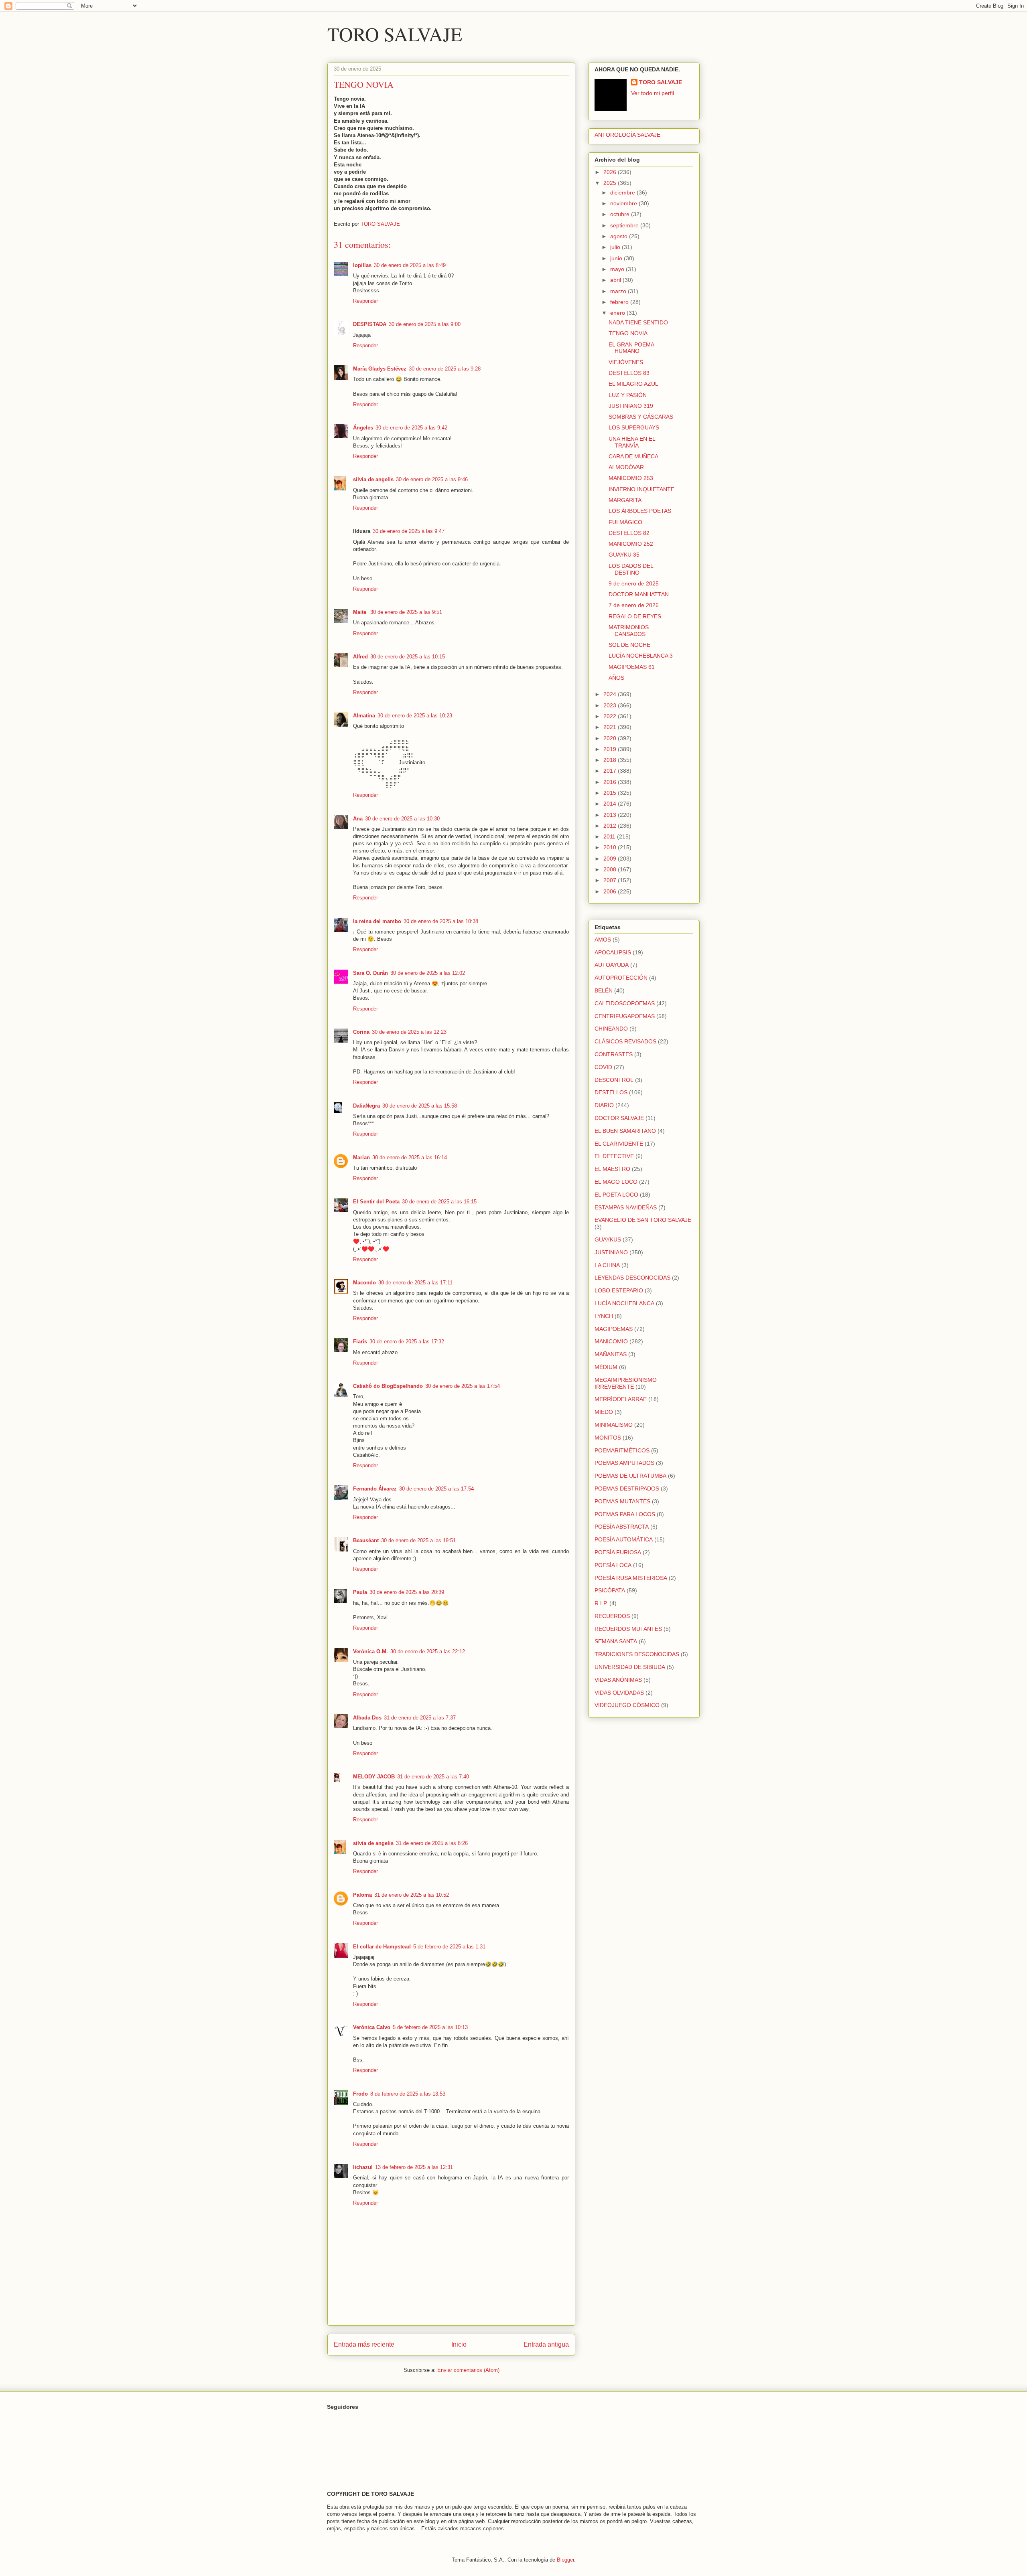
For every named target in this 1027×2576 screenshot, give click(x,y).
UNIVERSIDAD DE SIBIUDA (630, 1667)
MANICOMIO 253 (631, 478)
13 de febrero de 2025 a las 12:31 (414, 2167)
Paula (360, 1592)
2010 (611, 847)
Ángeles (363, 428)
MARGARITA (625, 500)
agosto (620, 236)
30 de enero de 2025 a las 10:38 (441, 921)
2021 (611, 727)
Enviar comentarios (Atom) (468, 2370)
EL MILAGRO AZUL (633, 384)
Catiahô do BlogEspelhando (388, 1386)
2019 (611, 749)
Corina (361, 1032)
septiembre (625, 225)
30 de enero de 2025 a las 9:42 (411, 428)
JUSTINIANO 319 (631, 406)
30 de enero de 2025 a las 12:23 (409, 1032)
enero (618, 313)
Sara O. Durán (370, 973)
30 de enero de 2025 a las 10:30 (402, 819)
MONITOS (608, 1438)
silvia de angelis (373, 479)
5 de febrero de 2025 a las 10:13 (430, 2027)
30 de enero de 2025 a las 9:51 (406, 612)
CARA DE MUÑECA (633, 456)
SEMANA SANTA (616, 1641)
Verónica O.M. (370, 1652)
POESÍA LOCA (613, 1565)
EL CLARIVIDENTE (619, 1144)
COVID (603, 1067)
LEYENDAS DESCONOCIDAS (632, 1278)
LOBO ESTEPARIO (619, 1290)
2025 (611, 183)
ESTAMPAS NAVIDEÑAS (626, 1207)
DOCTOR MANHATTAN (639, 594)
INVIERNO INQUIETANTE (641, 489)
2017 (611, 771)
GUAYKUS (608, 1239)
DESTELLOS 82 (629, 533)
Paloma (362, 1895)
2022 (611, 716)
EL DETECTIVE (614, 1156)
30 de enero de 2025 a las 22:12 (428, 1652)
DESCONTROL (614, 1080)
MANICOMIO (611, 1341)
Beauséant (366, 1540)
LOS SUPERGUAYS (634, 427)
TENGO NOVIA (628, 333)
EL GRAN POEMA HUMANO (631, 348)
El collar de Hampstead (382, 1947)
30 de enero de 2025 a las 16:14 (410, 1157)
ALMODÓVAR (626, 467)
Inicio (459, 2344)
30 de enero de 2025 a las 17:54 (463, 1386)
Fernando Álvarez (375, 1489)
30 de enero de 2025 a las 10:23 (415, 716)
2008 (611, 869)
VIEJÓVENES (626, 362)
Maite (360, 612)
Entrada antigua (546, 2344)
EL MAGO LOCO (616, 1182)
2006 (611, 891)
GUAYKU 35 (624, 555)
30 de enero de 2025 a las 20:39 (407, 1592)
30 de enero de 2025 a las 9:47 (409, 531)
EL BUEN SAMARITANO (625, 1131)
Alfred (360, 657)
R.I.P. (601, 1603)
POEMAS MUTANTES (622, 1501)
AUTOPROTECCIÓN (621, 978)
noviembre (624, 203)
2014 (611, 804)
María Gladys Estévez (380, 369)
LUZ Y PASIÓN (628, 395)
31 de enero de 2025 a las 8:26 (432, 1843)
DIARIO (604, 1105)
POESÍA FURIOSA (618, 1552)
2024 (611, 694)
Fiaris (360, 1342)
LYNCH (604, 1316)
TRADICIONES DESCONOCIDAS (637, 1654)
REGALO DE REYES (635, 616)
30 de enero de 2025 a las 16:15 (439, 1202)
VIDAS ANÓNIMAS (618, 1680)
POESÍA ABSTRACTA (622, 1527)
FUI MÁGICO (625, 522)
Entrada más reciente (364, 2344)
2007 (611, 880)
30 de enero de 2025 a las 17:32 (407, 1342)
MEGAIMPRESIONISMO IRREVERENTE (626, 1383)
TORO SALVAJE (395, 34)
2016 (611, 782)
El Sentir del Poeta (376, 1202)
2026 (611, 172)
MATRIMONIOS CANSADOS (629, 631)
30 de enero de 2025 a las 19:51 (418, 1540)
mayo (618, 269)
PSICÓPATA (610, 1590)
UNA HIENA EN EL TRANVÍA (632, 442)
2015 (611, 793)
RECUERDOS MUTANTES (628, 1629)
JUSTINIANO (611, 1252)
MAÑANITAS (611, 1354)
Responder (365, 301)
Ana (358, 819)
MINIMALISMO (614, 1425)
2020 (611, 738)
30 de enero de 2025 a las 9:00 (425, 324)
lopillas (362, 265)
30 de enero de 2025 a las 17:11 (415, 1283)
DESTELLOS (611, 1092)
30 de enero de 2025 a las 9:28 (445, 369)
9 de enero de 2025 (634, 583)
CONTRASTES (614, 1054)
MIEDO (604, 1412)
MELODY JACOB (374, 1777)
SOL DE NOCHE (629, 645)
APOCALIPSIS (613, 952)
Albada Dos (367, 1718)
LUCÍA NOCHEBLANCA (624, 1303)
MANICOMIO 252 (631, 544)
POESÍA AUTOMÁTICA (624, 1539)
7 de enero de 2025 (634, 605)
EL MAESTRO (612, 1169)
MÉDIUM (606, 1367)
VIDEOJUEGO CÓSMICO (627, 1705)
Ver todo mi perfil (653, 93)
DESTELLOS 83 (629, 373)
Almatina (364, 716)
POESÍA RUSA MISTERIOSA (631, 1578)
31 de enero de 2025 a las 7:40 (433, 1777)
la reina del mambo (377, 921)
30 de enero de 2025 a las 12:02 (428, 973)
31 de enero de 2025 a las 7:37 (420, 1718)
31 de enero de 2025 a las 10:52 (412, 1895)
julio (616, 247)
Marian (361, 1157)
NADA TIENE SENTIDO (638, 322)
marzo (619, 291)
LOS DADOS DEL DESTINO (631, 569)
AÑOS (616, 678)
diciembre (623, 192)
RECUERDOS (612, 1616)
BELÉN (604, 990)
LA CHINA (607, 1265)
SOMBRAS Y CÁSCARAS (641, 417)
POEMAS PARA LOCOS (625, 1514)
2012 (611, 826)
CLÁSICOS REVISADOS (625, 1041)
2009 (611, 859)
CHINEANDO (611, 1029)
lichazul (363, 2167)
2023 (611, 705)
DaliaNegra (366, 1106)
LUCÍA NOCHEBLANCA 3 (641, 656)
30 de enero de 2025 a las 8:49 (410, 265)
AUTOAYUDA (612, 965)
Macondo (364, 1283)
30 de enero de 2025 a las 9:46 (432, 479)
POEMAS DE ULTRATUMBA (630, 1476)
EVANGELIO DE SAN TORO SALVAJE (643, 1220)
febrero (620, 302)
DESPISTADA (370, 324)
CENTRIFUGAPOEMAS (625, 1016)
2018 (611, 760)
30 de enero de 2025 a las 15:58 (420, 1106)
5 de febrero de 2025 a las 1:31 (449, 1947)
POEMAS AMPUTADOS (624, 1463)
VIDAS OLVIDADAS (619, 1693)
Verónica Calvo (372, 2027)
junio (617, 258)
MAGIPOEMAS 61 (632, 667)
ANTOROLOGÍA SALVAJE (627, 135)
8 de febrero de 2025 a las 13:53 (408, 2094)
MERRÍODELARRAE (621, 1399)
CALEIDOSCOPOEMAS (625, 1003)
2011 (610, 836)
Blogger (565, 2560)
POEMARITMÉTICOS (622, 1450)
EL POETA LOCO (616, 1195)
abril (616, 280)
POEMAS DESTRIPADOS (627, 1488)
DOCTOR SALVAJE (619, 1118)
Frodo (360, 2094)
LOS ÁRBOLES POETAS (640, 511)
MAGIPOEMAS (614, 1329)
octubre (621, 214)
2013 (611, 815)
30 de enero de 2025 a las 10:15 (408, 657)
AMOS (603, 940)
